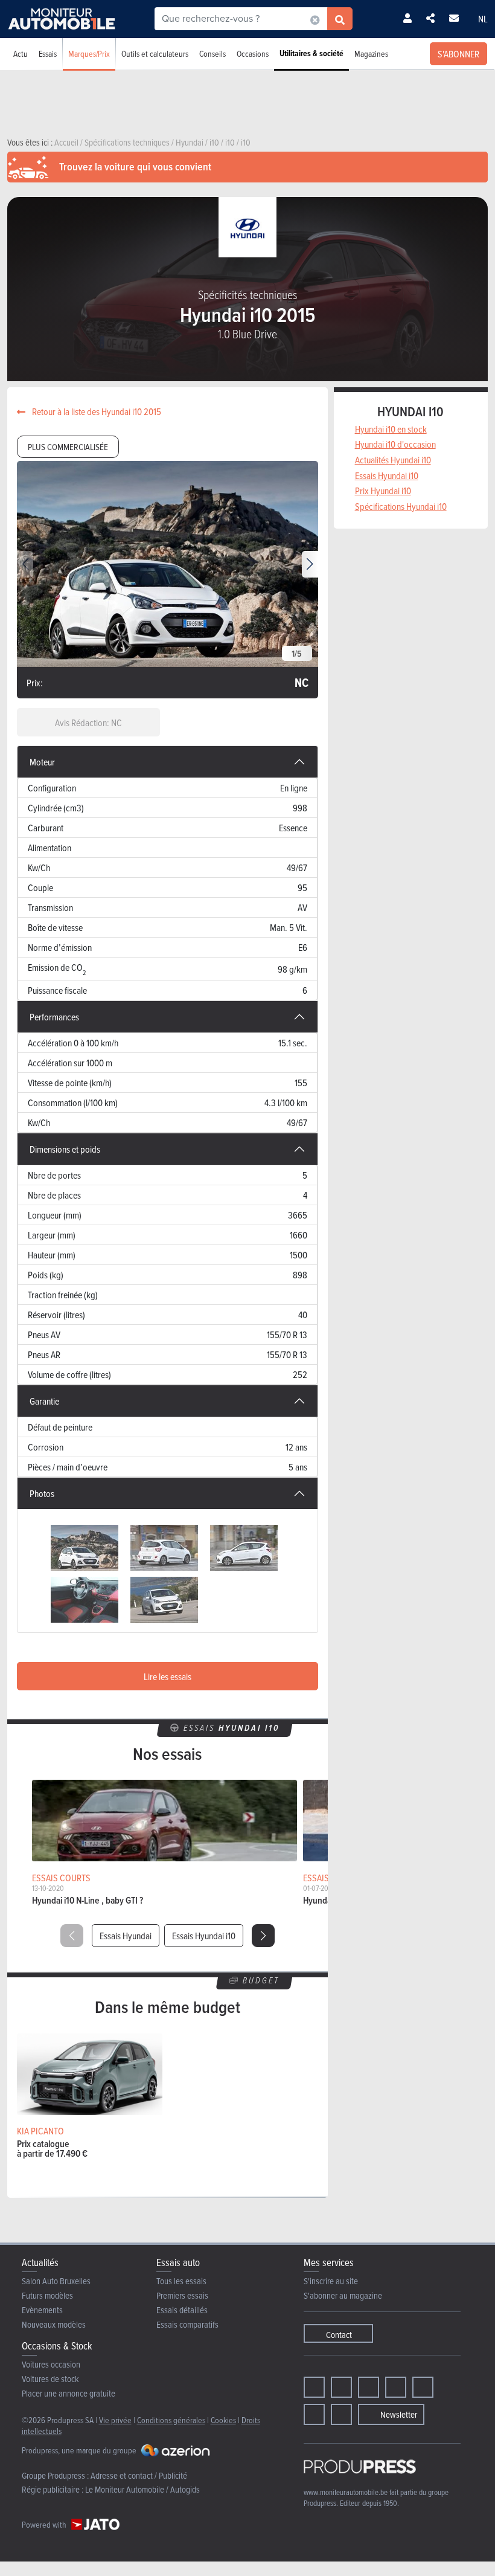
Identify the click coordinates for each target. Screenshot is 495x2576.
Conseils (212, 53)
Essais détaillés (182, 2310)
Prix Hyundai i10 (383, 491)
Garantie (44, 1401)
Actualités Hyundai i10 (393, 460)
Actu (21, 53)
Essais (48, 53)
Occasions (253, 53)
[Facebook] (314, 2387)
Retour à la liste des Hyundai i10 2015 (96, 411)
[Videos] (314, 2414)
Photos (42, 1493)
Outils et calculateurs (155, 53)
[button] (310, 564)
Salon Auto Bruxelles (56, 2281)
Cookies (223, 2420)
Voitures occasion (51, 2364)
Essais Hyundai (126, 1936)
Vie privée (115, 2420)
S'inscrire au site (331, 2281)
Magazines (371, 53)
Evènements (42, 2310)
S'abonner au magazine (343, 2295)
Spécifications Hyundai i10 (401, 506)
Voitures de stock (50, 2379)
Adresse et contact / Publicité (139, 2475)
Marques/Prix (89, 53)
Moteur (42, 762)
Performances (54, 1017)
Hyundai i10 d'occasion (395, 444)
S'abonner (458, 54)
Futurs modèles (47, 2295)
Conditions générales (171, 2420)
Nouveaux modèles (54, 2324)
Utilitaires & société (311, 53)
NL (483, 19)
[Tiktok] (396, 2387)
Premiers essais (182, 2295)
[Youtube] (369, 2387)
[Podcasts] (341, 2414)
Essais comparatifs (187, 2324)
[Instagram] (341, 2387)
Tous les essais (181, 2281)
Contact (339, 2335)
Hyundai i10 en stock (391, 429)
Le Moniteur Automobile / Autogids (142, 2489)
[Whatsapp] (423, 2387)
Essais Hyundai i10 (204, 1936)
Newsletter (399, 2414)
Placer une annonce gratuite (69, 2393)
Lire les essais (168, 1676)
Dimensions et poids (65, 1149)
